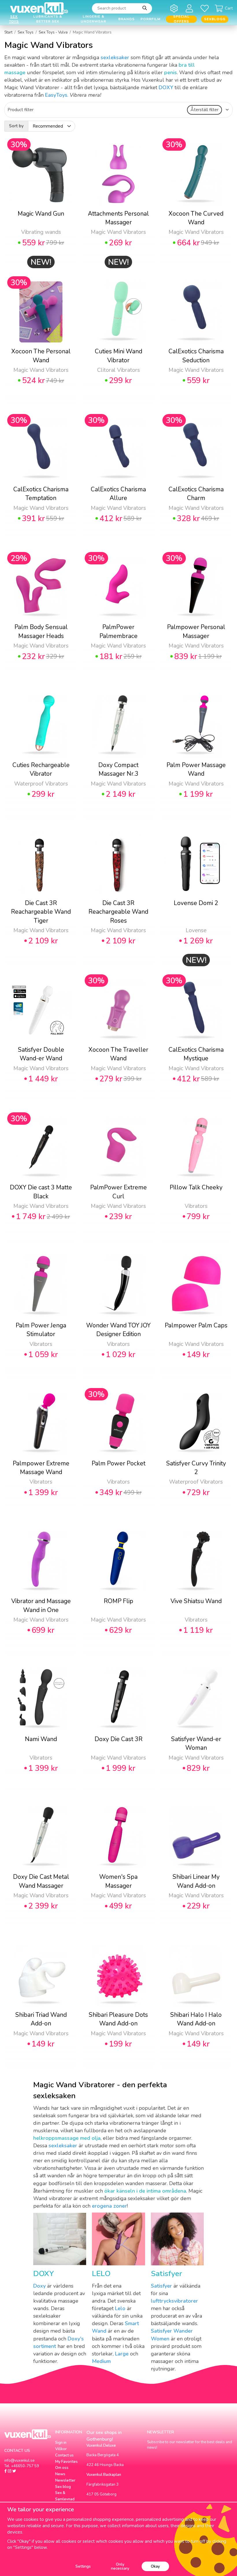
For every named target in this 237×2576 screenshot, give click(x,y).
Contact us (64, 2455)
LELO (101, 2274)
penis (171, 72)
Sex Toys (14, 19)
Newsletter (65, 2480)
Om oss (62, 2468)
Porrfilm (150, 19)
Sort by (16, 126)
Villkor (61, 2449)
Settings (83, 2566)
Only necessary (120, 2566)
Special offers (181, 19)
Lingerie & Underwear (93, 19)
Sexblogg (215, 19)
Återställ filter (204, 110)
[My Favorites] (206, 8)
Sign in (61, 2443)
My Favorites (66, 2462)
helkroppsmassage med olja (67, 2138)
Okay (155, 2566)
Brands (126, 19)
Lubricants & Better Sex (48, 19)
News (60, 2474)
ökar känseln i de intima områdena (145, 2191)
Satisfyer (166, 2274)
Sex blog (63, 2487)
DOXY (44, 2274)
